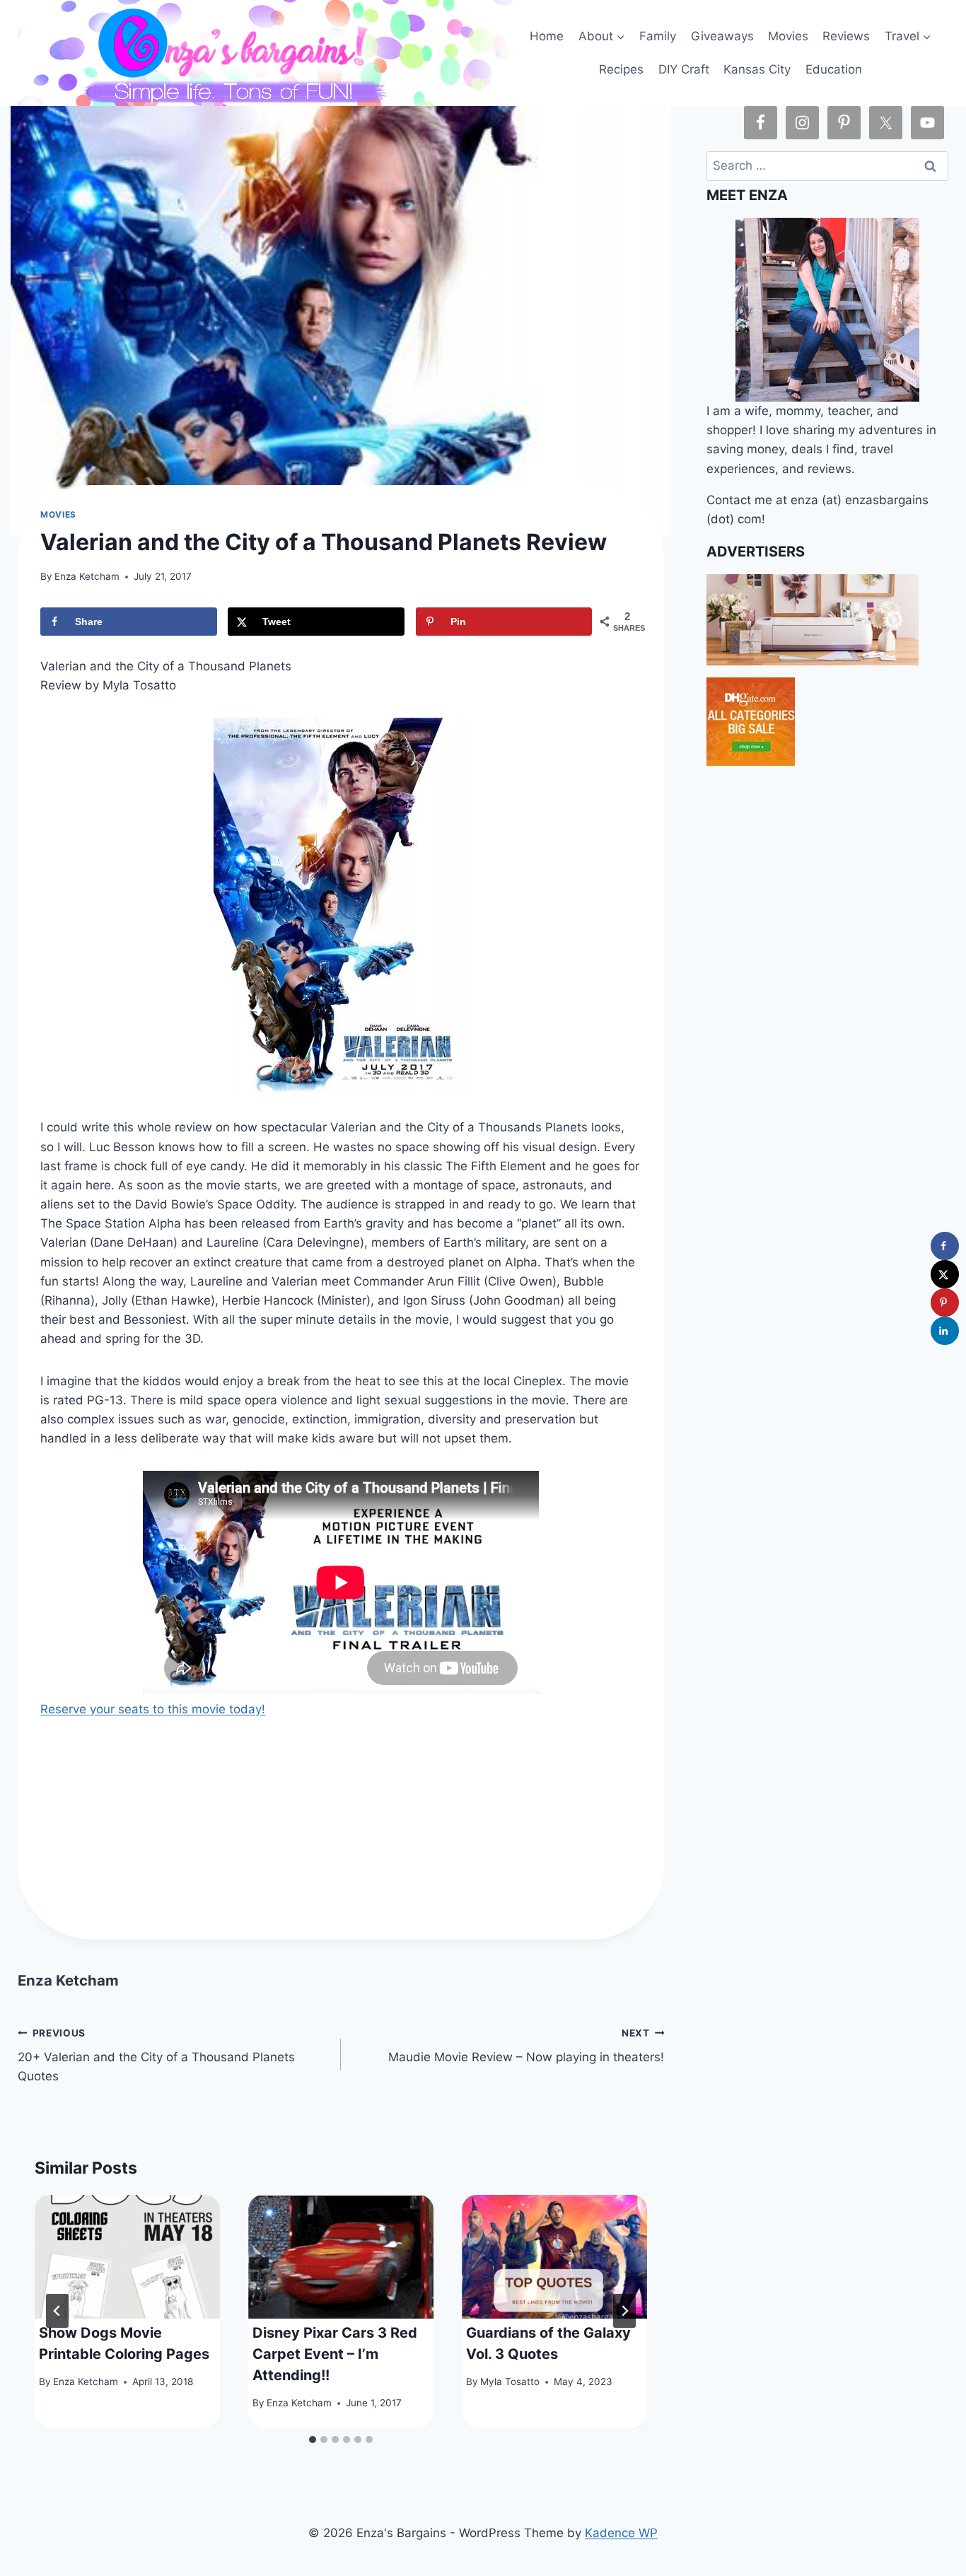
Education (834, 69)
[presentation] (127, 2257)
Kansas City (757, 69)
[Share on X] (945, 1274)
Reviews (846, 36)
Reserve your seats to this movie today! (153, 1709)
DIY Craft (684, 69)
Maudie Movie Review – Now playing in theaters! (526, 2046)
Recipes (621, 69)
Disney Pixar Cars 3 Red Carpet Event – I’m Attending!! (335, 2354)
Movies (788, 36)
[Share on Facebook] (945, 1246)
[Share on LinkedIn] (945, 1331)
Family (658, 36)
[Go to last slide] (57, 2311)
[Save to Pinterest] (945, 1302)
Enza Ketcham (87, 576)
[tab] (313, 2440)
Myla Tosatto (510, 2382)
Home (547, 36)
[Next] (624, 2311)
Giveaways (722, 36)
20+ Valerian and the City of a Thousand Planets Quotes (156, 2056)
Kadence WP (621, 2533)
